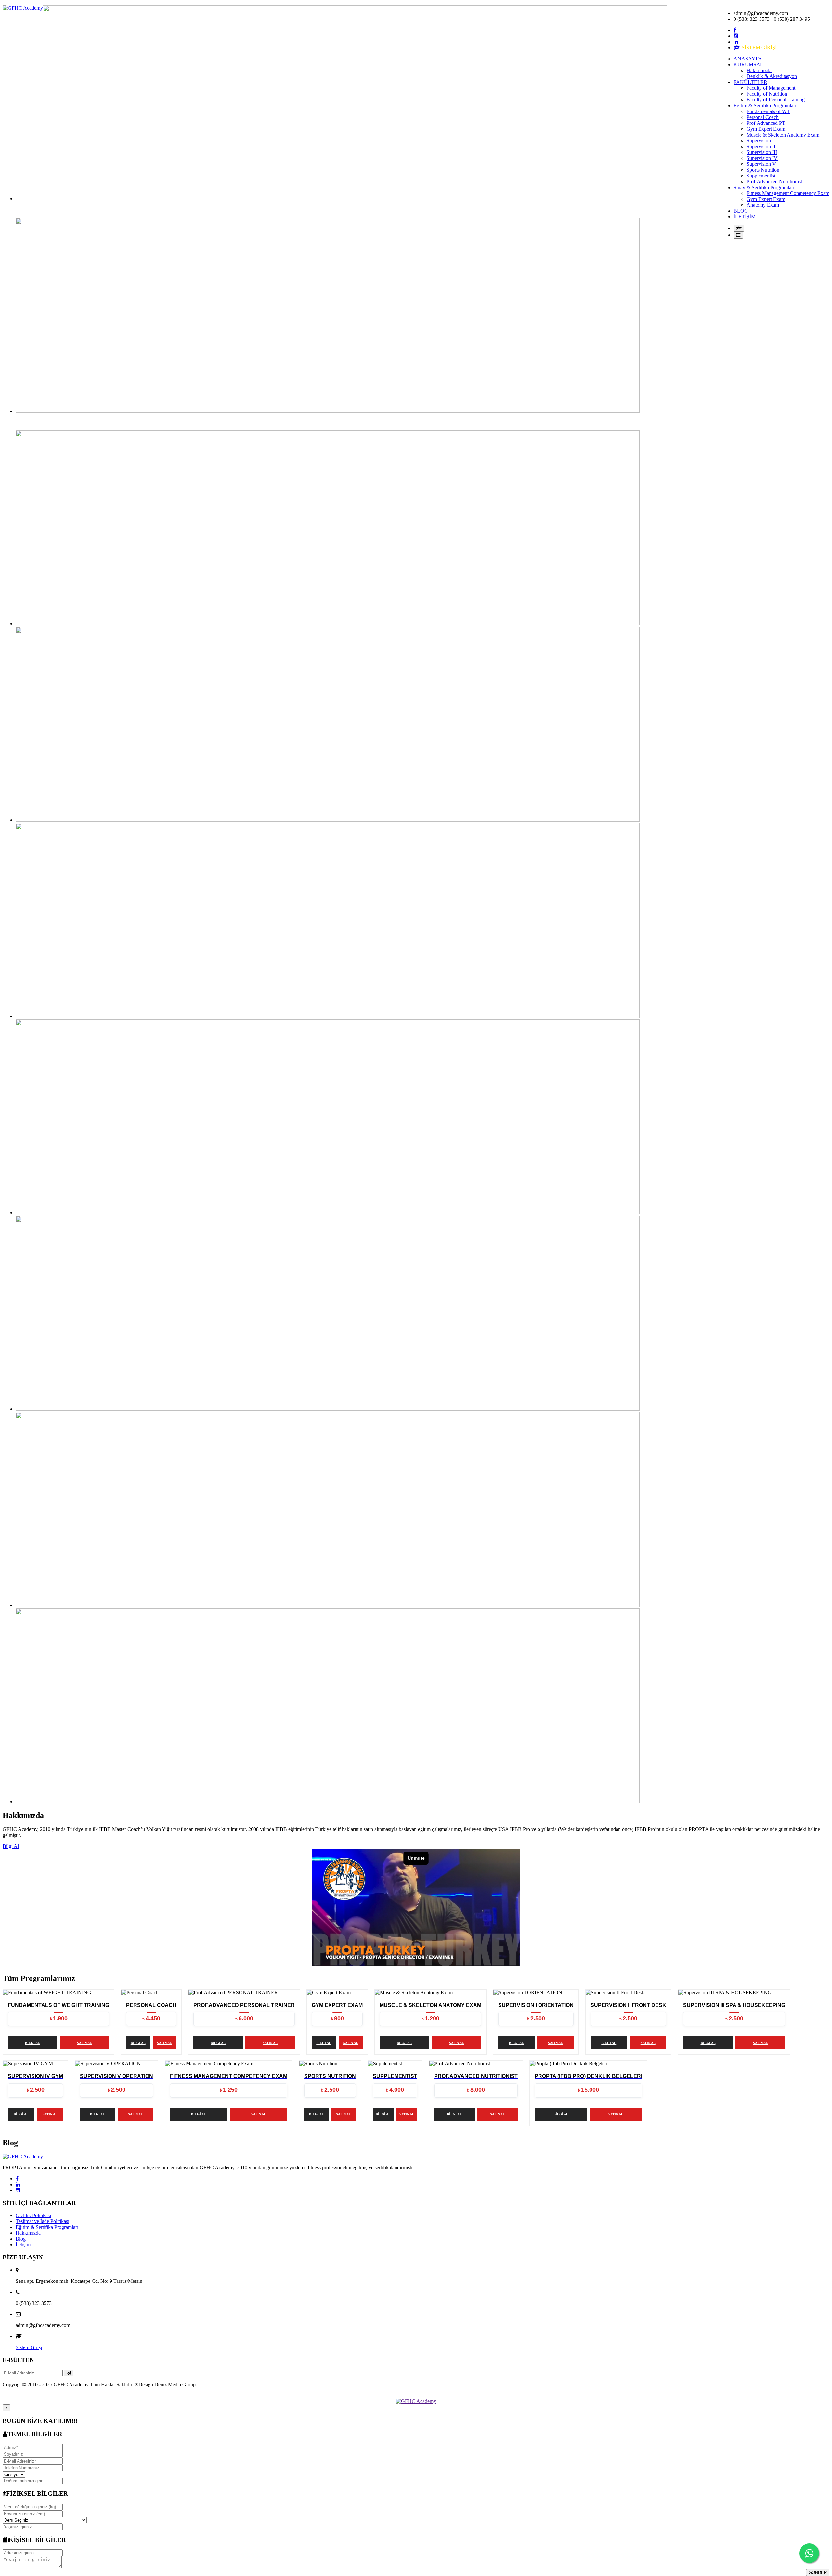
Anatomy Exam (763, 205)
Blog (21, 2239)
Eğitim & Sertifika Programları (765, 105)
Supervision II (761, 146)
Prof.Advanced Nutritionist (774, 182)
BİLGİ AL (32, 2043)
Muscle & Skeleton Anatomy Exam (783, 135)
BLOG (741, 211)
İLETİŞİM (745, 217)
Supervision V (761, 164)
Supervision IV (762, 158)
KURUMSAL (748, 65)
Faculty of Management (771, 88)
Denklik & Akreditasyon (772, 76)
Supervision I (760, 141)
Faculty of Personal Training (776, 100)
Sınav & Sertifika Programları (764, 187)
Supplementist (761, 176)
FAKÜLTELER (750, 82)
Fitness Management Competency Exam (788, 193)
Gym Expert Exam (766, 129)
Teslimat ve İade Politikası (42, 2221)
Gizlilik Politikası (33, 2215)
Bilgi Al (11, 1846)
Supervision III (762, 152)
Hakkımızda (759, 70)
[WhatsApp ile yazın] (809, 2553)
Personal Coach (763, 117)
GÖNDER (818, 2573)
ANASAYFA (748, 59)
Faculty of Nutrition (767, 94)
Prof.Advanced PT (766, 123)
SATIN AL (84, 2043)
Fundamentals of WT (768, 111)
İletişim (23, 2245)
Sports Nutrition (763, 170)
